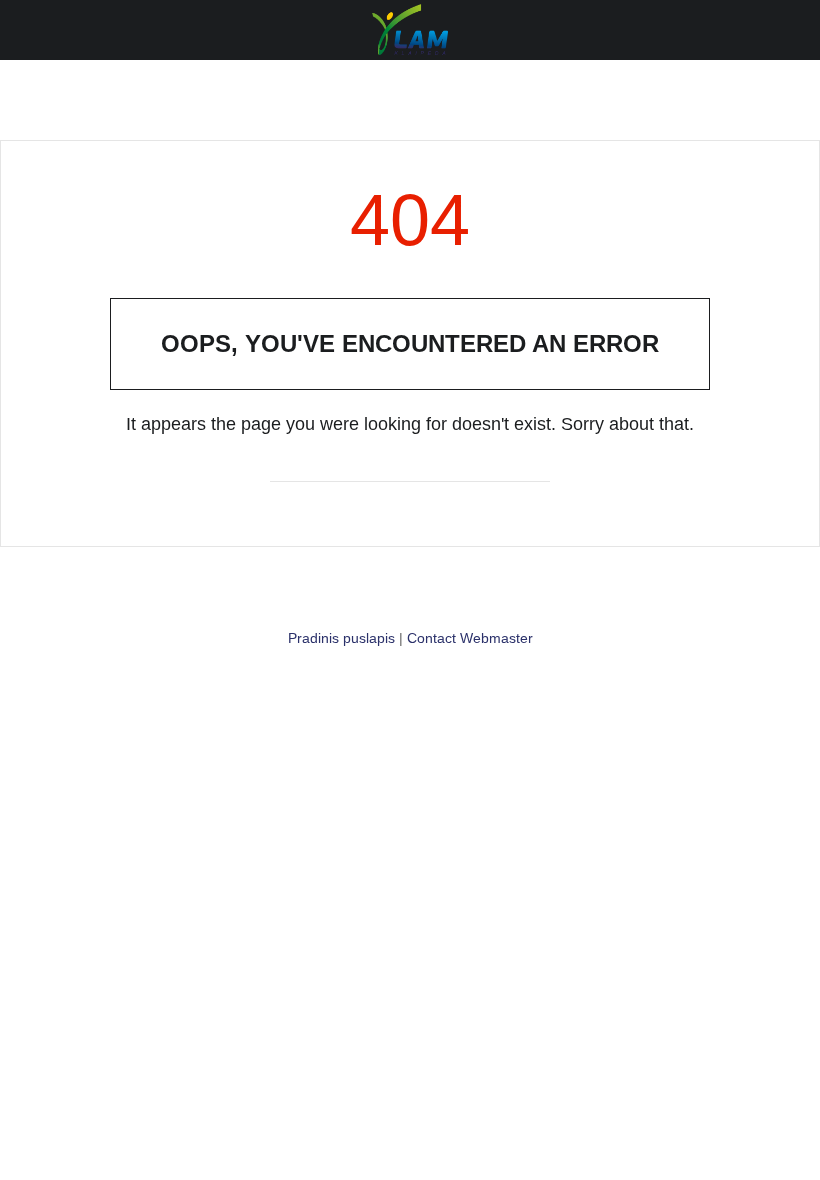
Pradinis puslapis (341, 638)
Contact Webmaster (470, 638)
